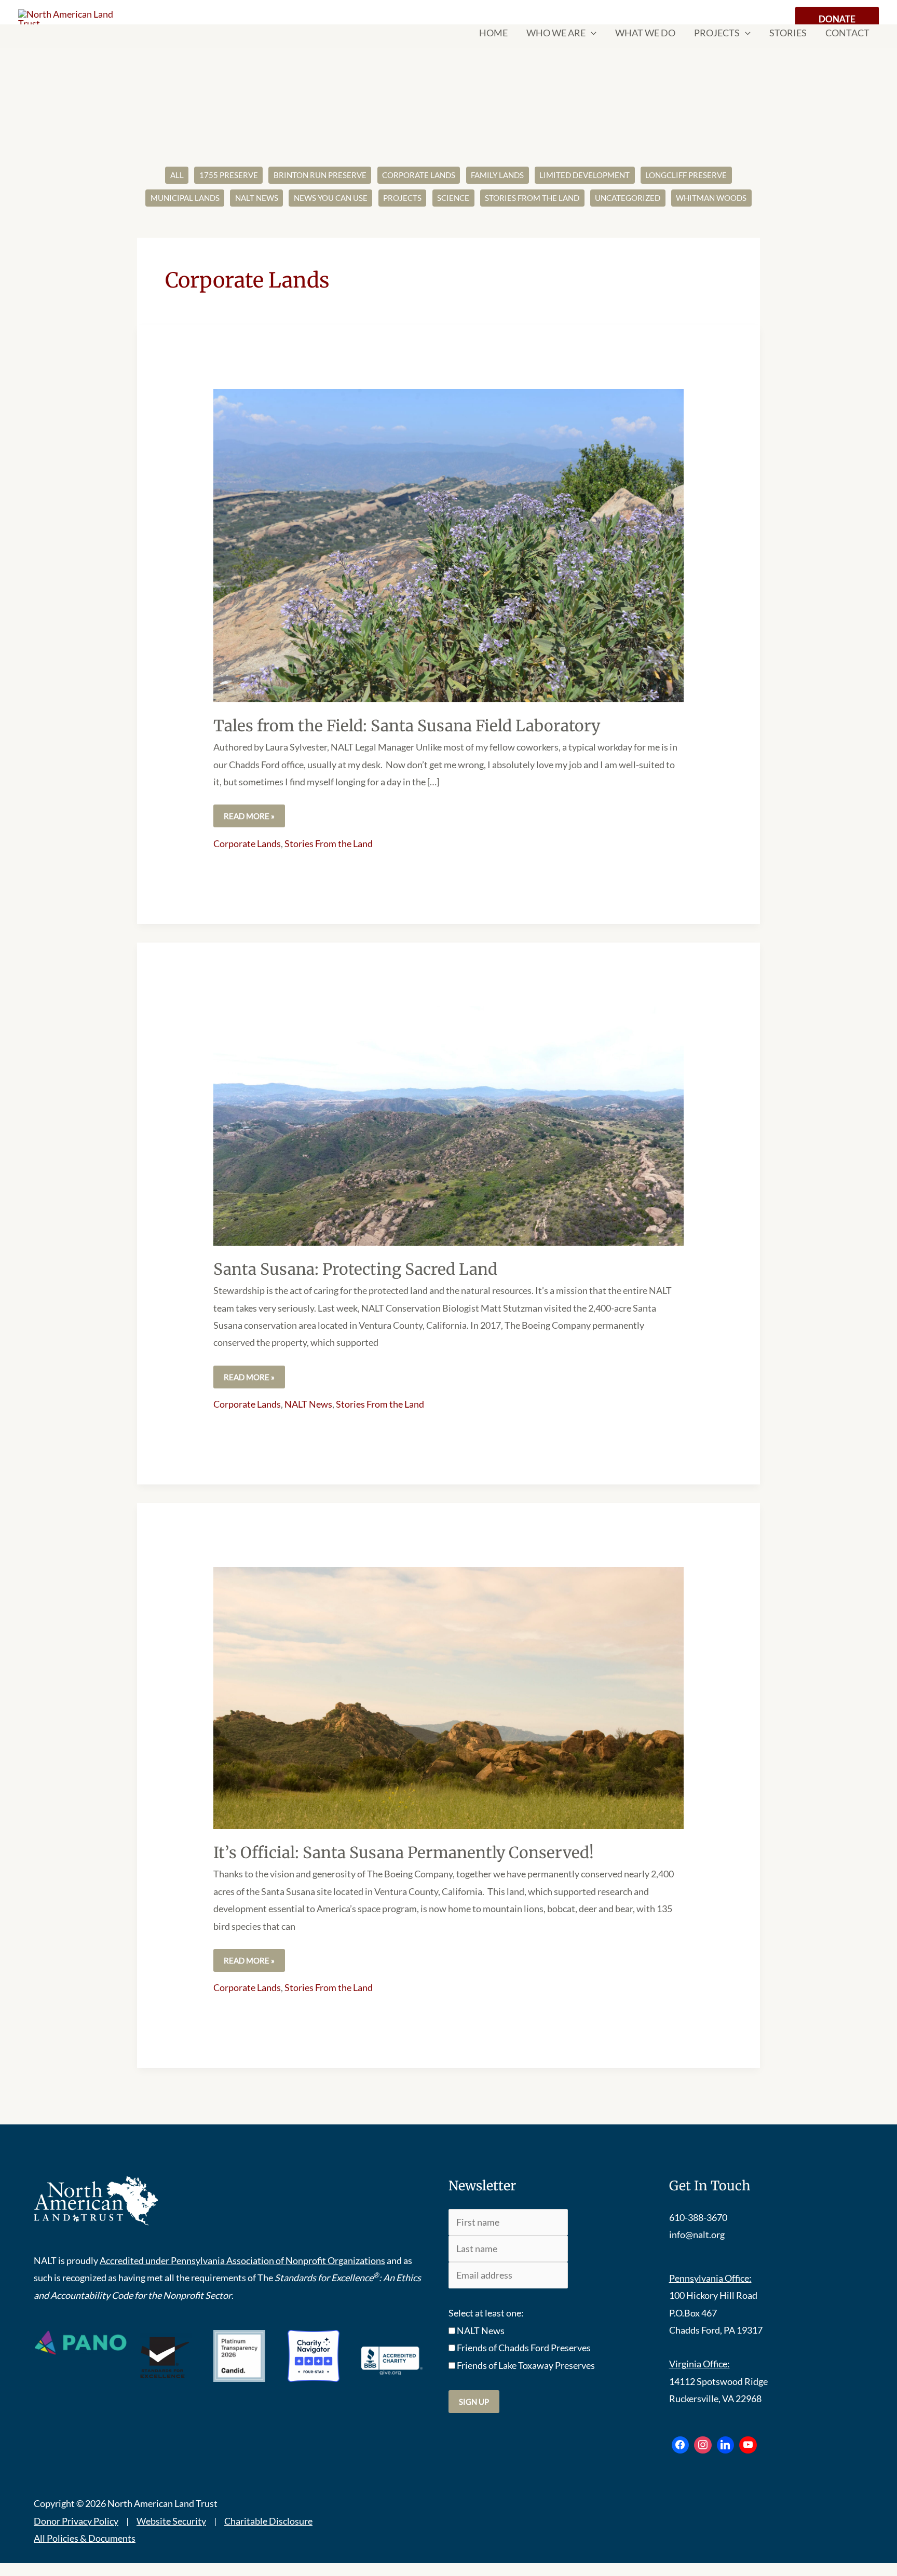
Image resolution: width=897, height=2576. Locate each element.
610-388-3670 (698, 2217)
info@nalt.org (697, 2234)
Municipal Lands (185, 198)
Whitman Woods (711, 198)
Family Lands (497, 175)
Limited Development (585, 175)
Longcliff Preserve (686, 175)
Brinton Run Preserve (320, 175)
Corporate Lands (419, 175)
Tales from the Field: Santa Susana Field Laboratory (407, 726)
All (177, 175)
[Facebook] (681, 2445)
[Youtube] (748, 2445)
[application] (591, 33)
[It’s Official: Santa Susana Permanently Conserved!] (448, 1697)
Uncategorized (628, 198)
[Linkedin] (726, 2445)
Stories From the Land (532, 198)
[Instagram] (703, 2445)
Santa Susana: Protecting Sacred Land (355, 1269)
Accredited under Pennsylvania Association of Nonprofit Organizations (242, 2260)
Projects (402, 198)
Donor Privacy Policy (76, 2521)
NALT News (257, 198)
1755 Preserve (229, 175)
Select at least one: (486, 2313)
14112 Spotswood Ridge (718, 2381)
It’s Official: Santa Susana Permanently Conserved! (404, 1852)
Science (453, 198)
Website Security (171, 2521)
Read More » (249, 813)
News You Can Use (331, 198)
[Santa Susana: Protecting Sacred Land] (448, 1125)
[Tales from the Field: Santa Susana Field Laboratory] (448, 544)
